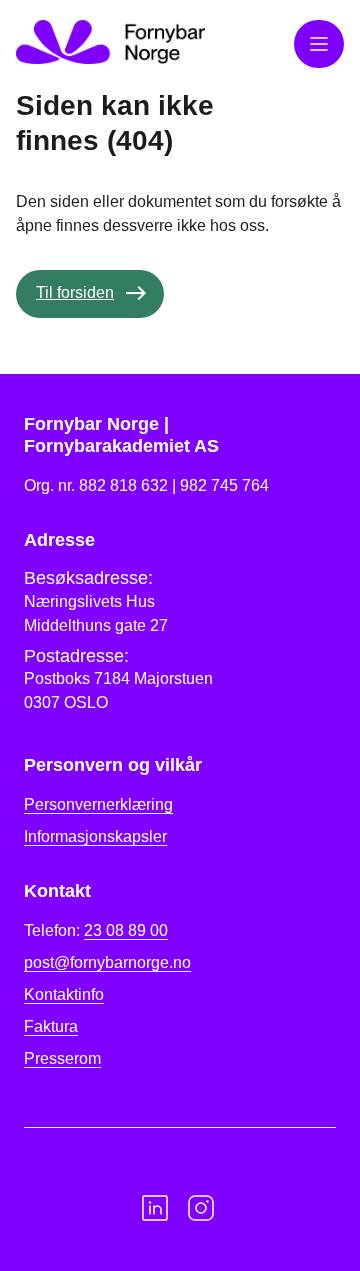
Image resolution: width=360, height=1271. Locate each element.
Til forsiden (75, 292)
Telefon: (96, 930)
